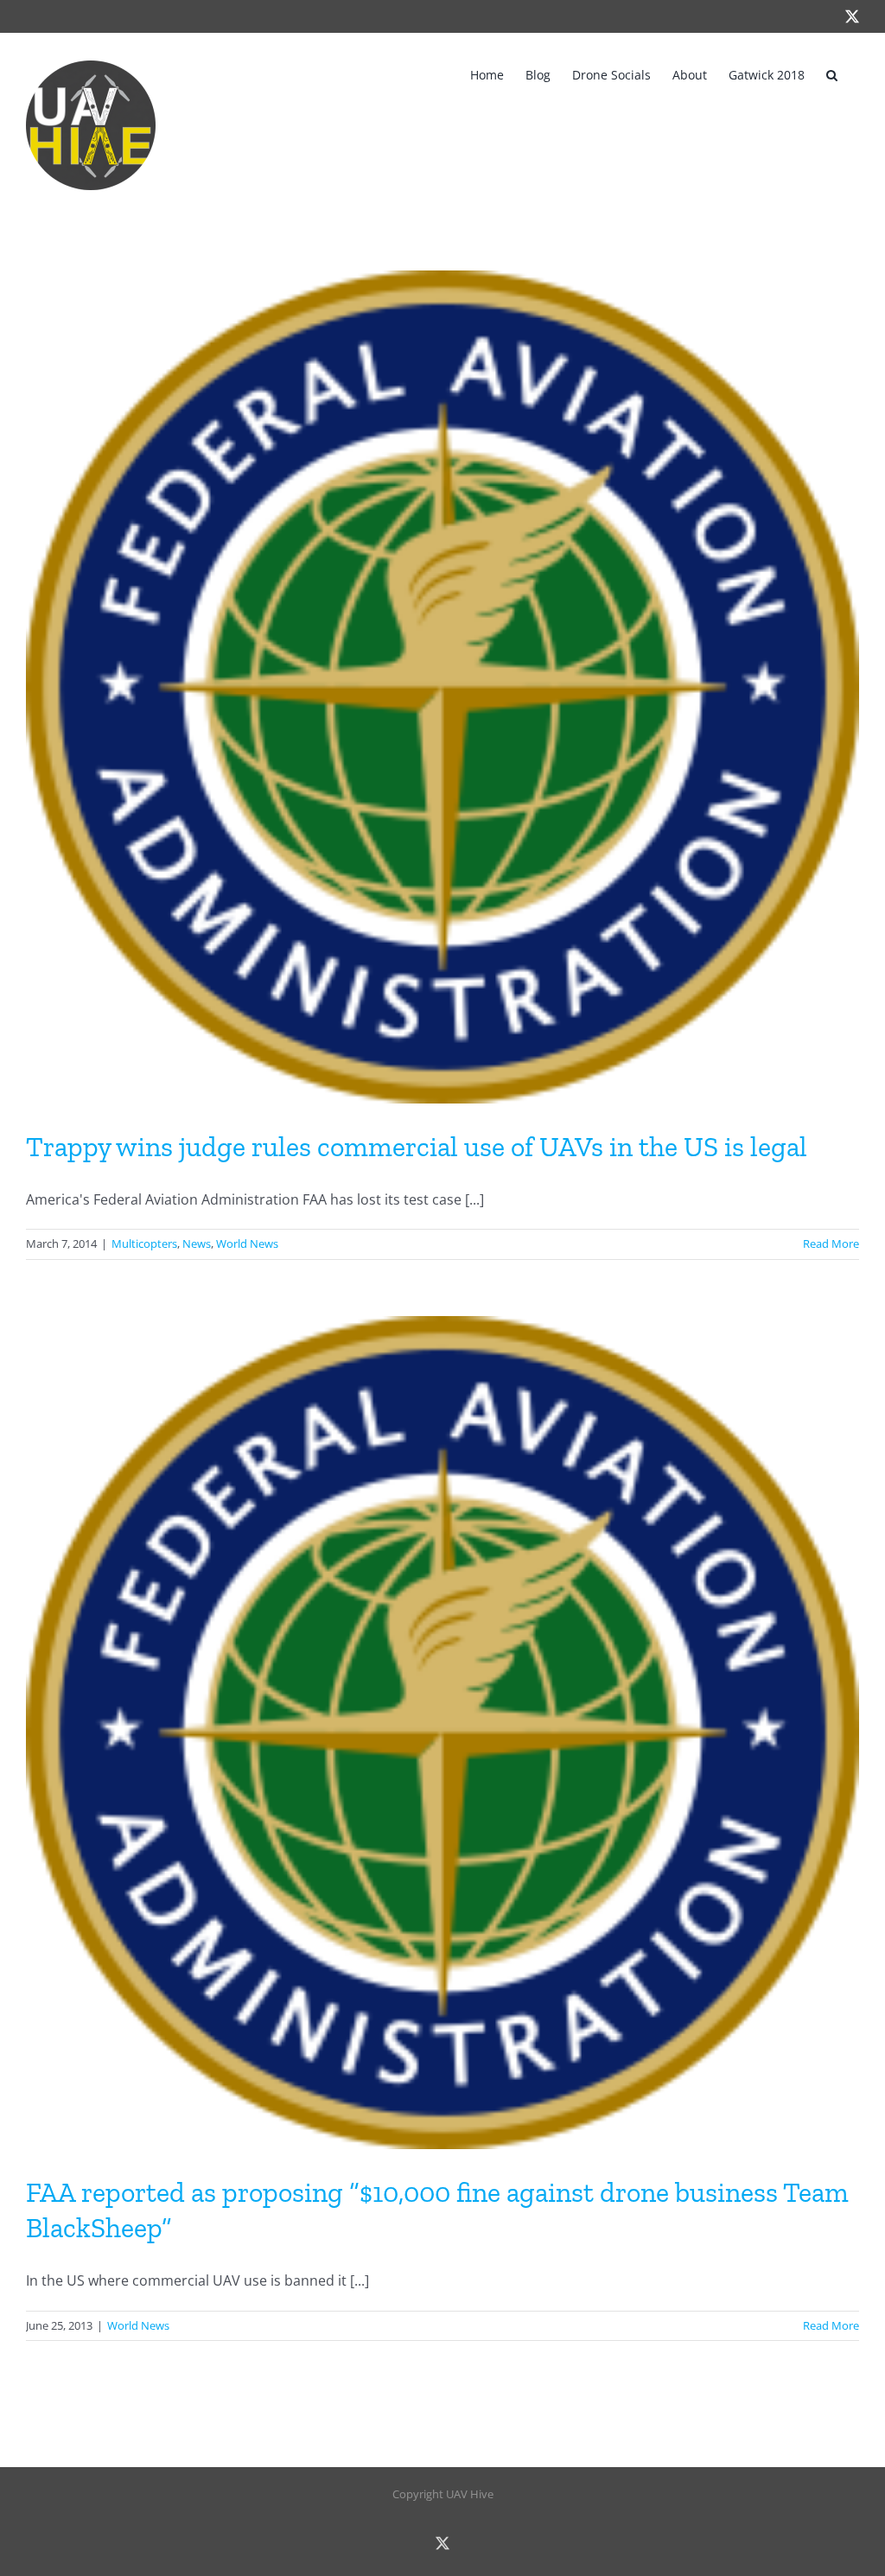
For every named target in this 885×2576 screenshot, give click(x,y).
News (197, 1243)
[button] (832, 73)
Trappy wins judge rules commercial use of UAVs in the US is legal (417, 1147)
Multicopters (144, 1243)
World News (247, 1243)
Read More (831, 1243)
